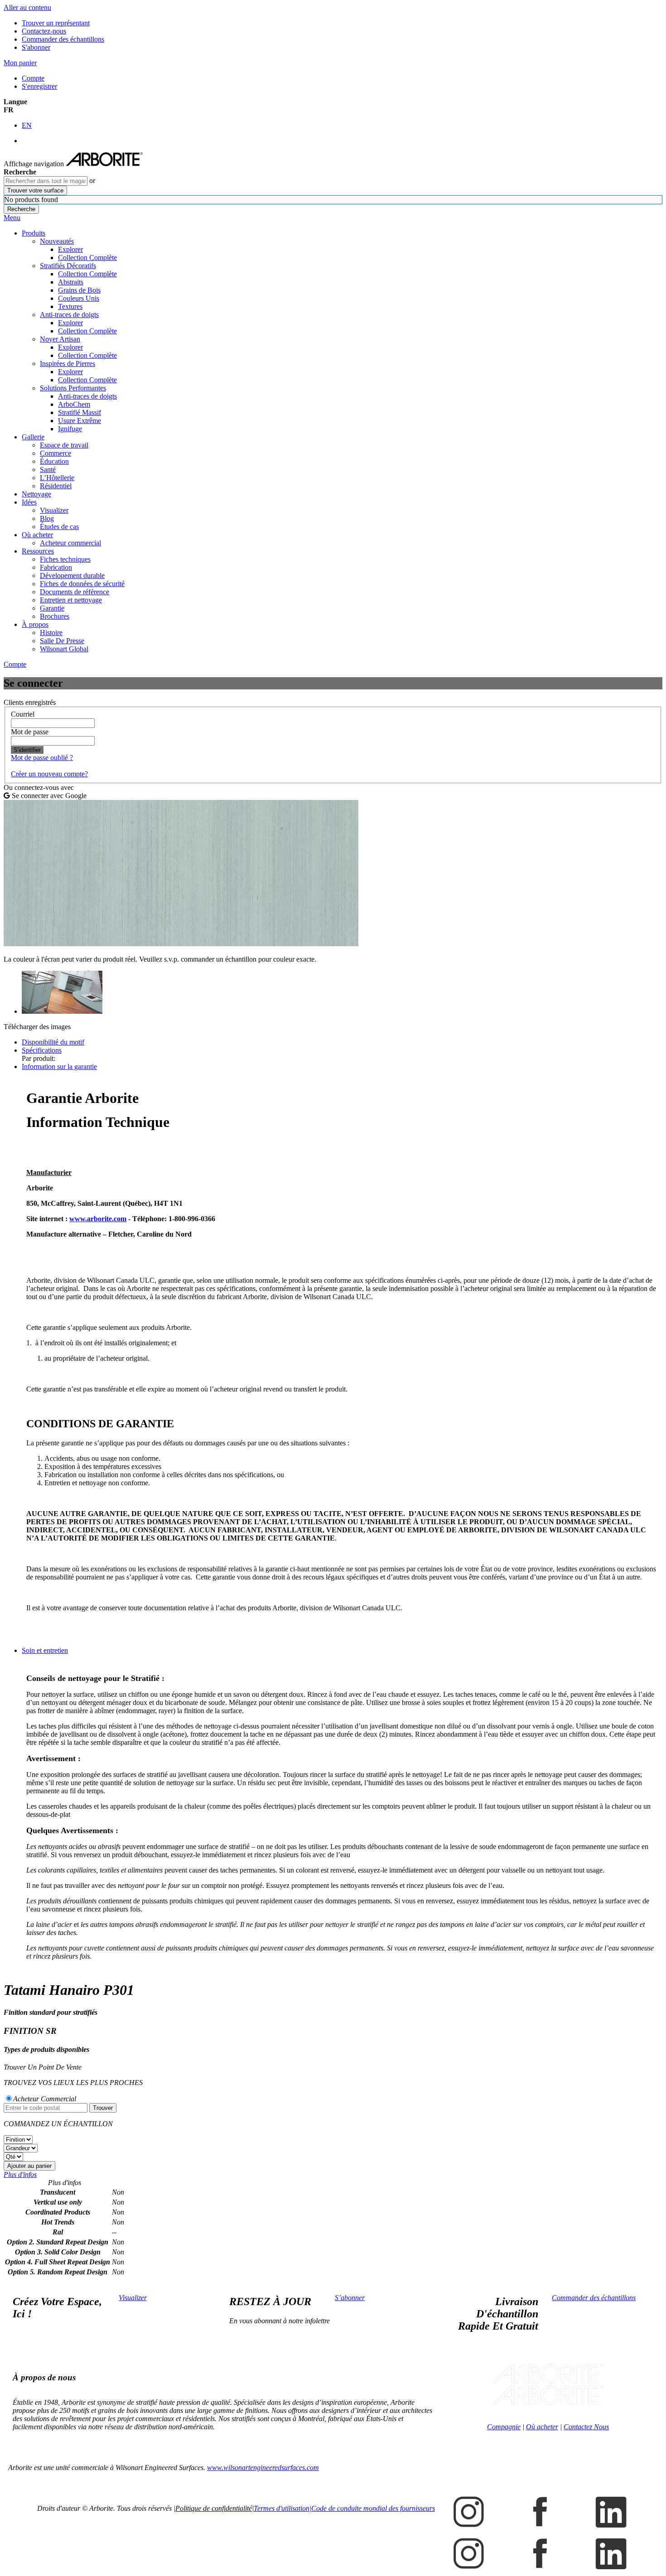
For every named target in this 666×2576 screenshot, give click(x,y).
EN (27, 125)
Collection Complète (87, 258)
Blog (47, 518)
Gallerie (33, 437)
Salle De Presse (62, 641)
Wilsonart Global (64, 649)
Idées (29, 502)
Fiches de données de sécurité (82, 584)
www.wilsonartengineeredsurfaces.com (263, 2468)
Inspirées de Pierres (68, 364)
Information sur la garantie (59, 1067)
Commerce (55, 453)
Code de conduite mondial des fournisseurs (373, 2508)
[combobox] (46, 181)
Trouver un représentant (56, 23)
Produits (34, 233)
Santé (48, 469)
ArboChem (74, 404)
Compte (33, 78)
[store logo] (104, 164)
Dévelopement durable (72, 575)
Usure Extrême (80, 421)
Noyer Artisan (60, 339)
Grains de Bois (79, 290)
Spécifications (42, 1050)
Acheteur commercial (70, 543)
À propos (35, 624)
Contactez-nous (44, 31)
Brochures (55, 616)
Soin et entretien (45, 1650)
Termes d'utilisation (282, 2508)
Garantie (52, 608)
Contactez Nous (586, 2427)
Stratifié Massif (80, 412)
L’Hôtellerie (57, 478)
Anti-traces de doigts (69, 315)
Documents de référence (75, 592)
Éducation (54, 461)
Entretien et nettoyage (71, 600)
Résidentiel (56, 486)
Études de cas (59, 527)
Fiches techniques (65, 559)
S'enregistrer (39, 86)
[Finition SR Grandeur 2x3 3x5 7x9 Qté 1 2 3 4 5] (333, 2148)
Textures (70, 306)
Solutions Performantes (73, 388)
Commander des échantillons (63, 39)
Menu (12, 218)
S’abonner (350, 2298)
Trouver (103, 2108)
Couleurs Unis (79, 298)
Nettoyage (36, 494)
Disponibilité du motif (53, 1042)
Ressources (38, 551)
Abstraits (71, 282)
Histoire (51, 633)
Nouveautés (57, 241)
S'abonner (36, 47)
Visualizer (54, 510)
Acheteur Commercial (45, 2099)
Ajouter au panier (29, 2166)
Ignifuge (70, 429)
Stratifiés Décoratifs (68, 266)
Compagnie (504, 2427)
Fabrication (56, 567)
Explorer (70, 249)
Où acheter (37, 535)
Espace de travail (64, 445)
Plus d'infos (20, 2174)
